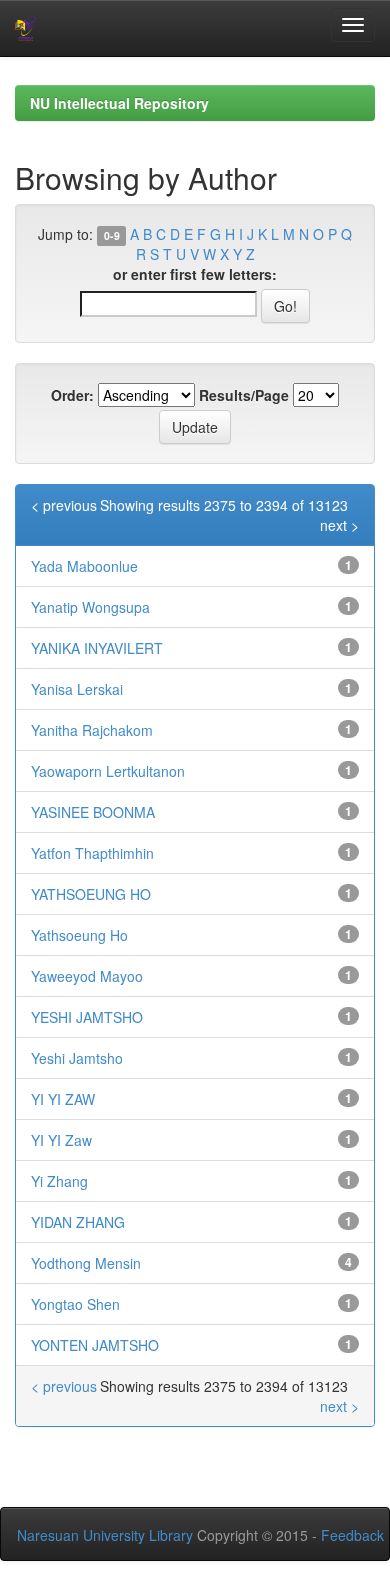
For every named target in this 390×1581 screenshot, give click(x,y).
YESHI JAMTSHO (87, 1017)
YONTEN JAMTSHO (95, 1345)
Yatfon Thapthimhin (92, 853)
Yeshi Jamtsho (77, 1058)
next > (339, 525)
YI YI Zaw (61, 1140)
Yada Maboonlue (84, 566)
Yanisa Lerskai (77, 689)
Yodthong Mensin (86, 1263)
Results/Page (244, 395)
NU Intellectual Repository (119, 103)
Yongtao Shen (75, 1304)
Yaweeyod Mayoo (87, 976)
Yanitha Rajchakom (92, 730)
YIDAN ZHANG (78, 1222)
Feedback (352, 1535)
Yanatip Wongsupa (90, 607)
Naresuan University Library (105, 1535)
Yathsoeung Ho (79, 935)
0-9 (112, 235)
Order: (72, 395)
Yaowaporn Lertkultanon (108, 771)
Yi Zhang (59, 1181)
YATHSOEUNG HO (91, 894)
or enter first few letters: (195, 274)
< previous (64, 505)
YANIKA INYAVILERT (97, 648)
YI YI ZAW (63, 1099)
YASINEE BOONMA (93, 812)
